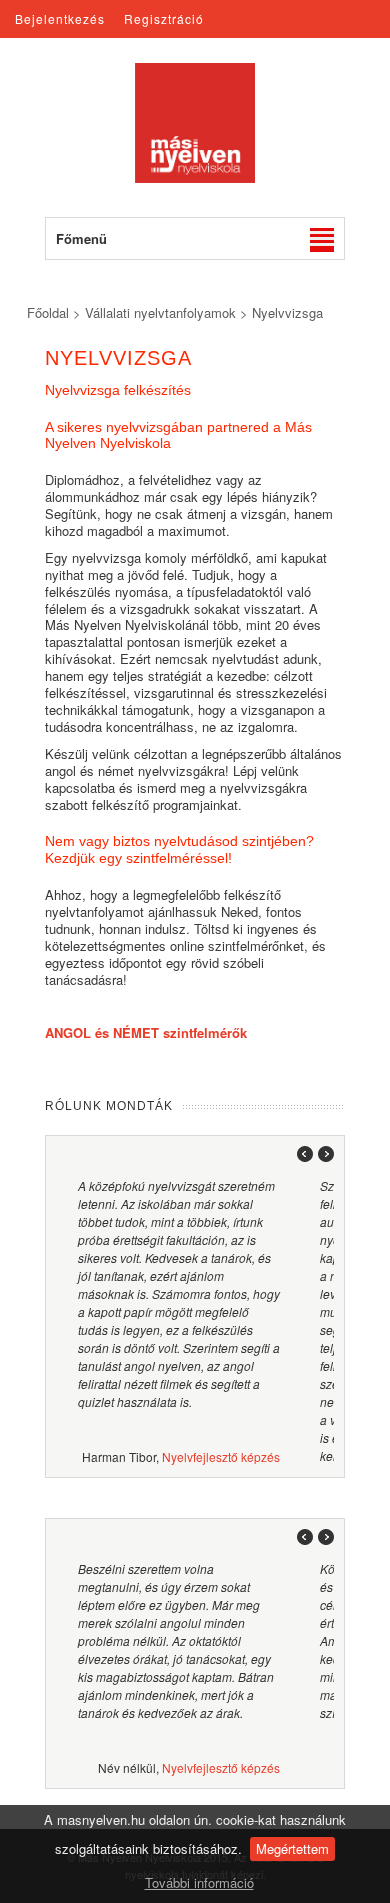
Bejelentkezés (60, 18)
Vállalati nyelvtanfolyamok (160, 312)
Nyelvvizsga (287, 312)
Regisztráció (164, 18)
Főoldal (48, 312)
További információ (199, 1882)
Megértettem (292, 1848)
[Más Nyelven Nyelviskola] (195, 177)
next (323, 1154)
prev (300, 1154)
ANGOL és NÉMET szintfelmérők (146, 1032)
